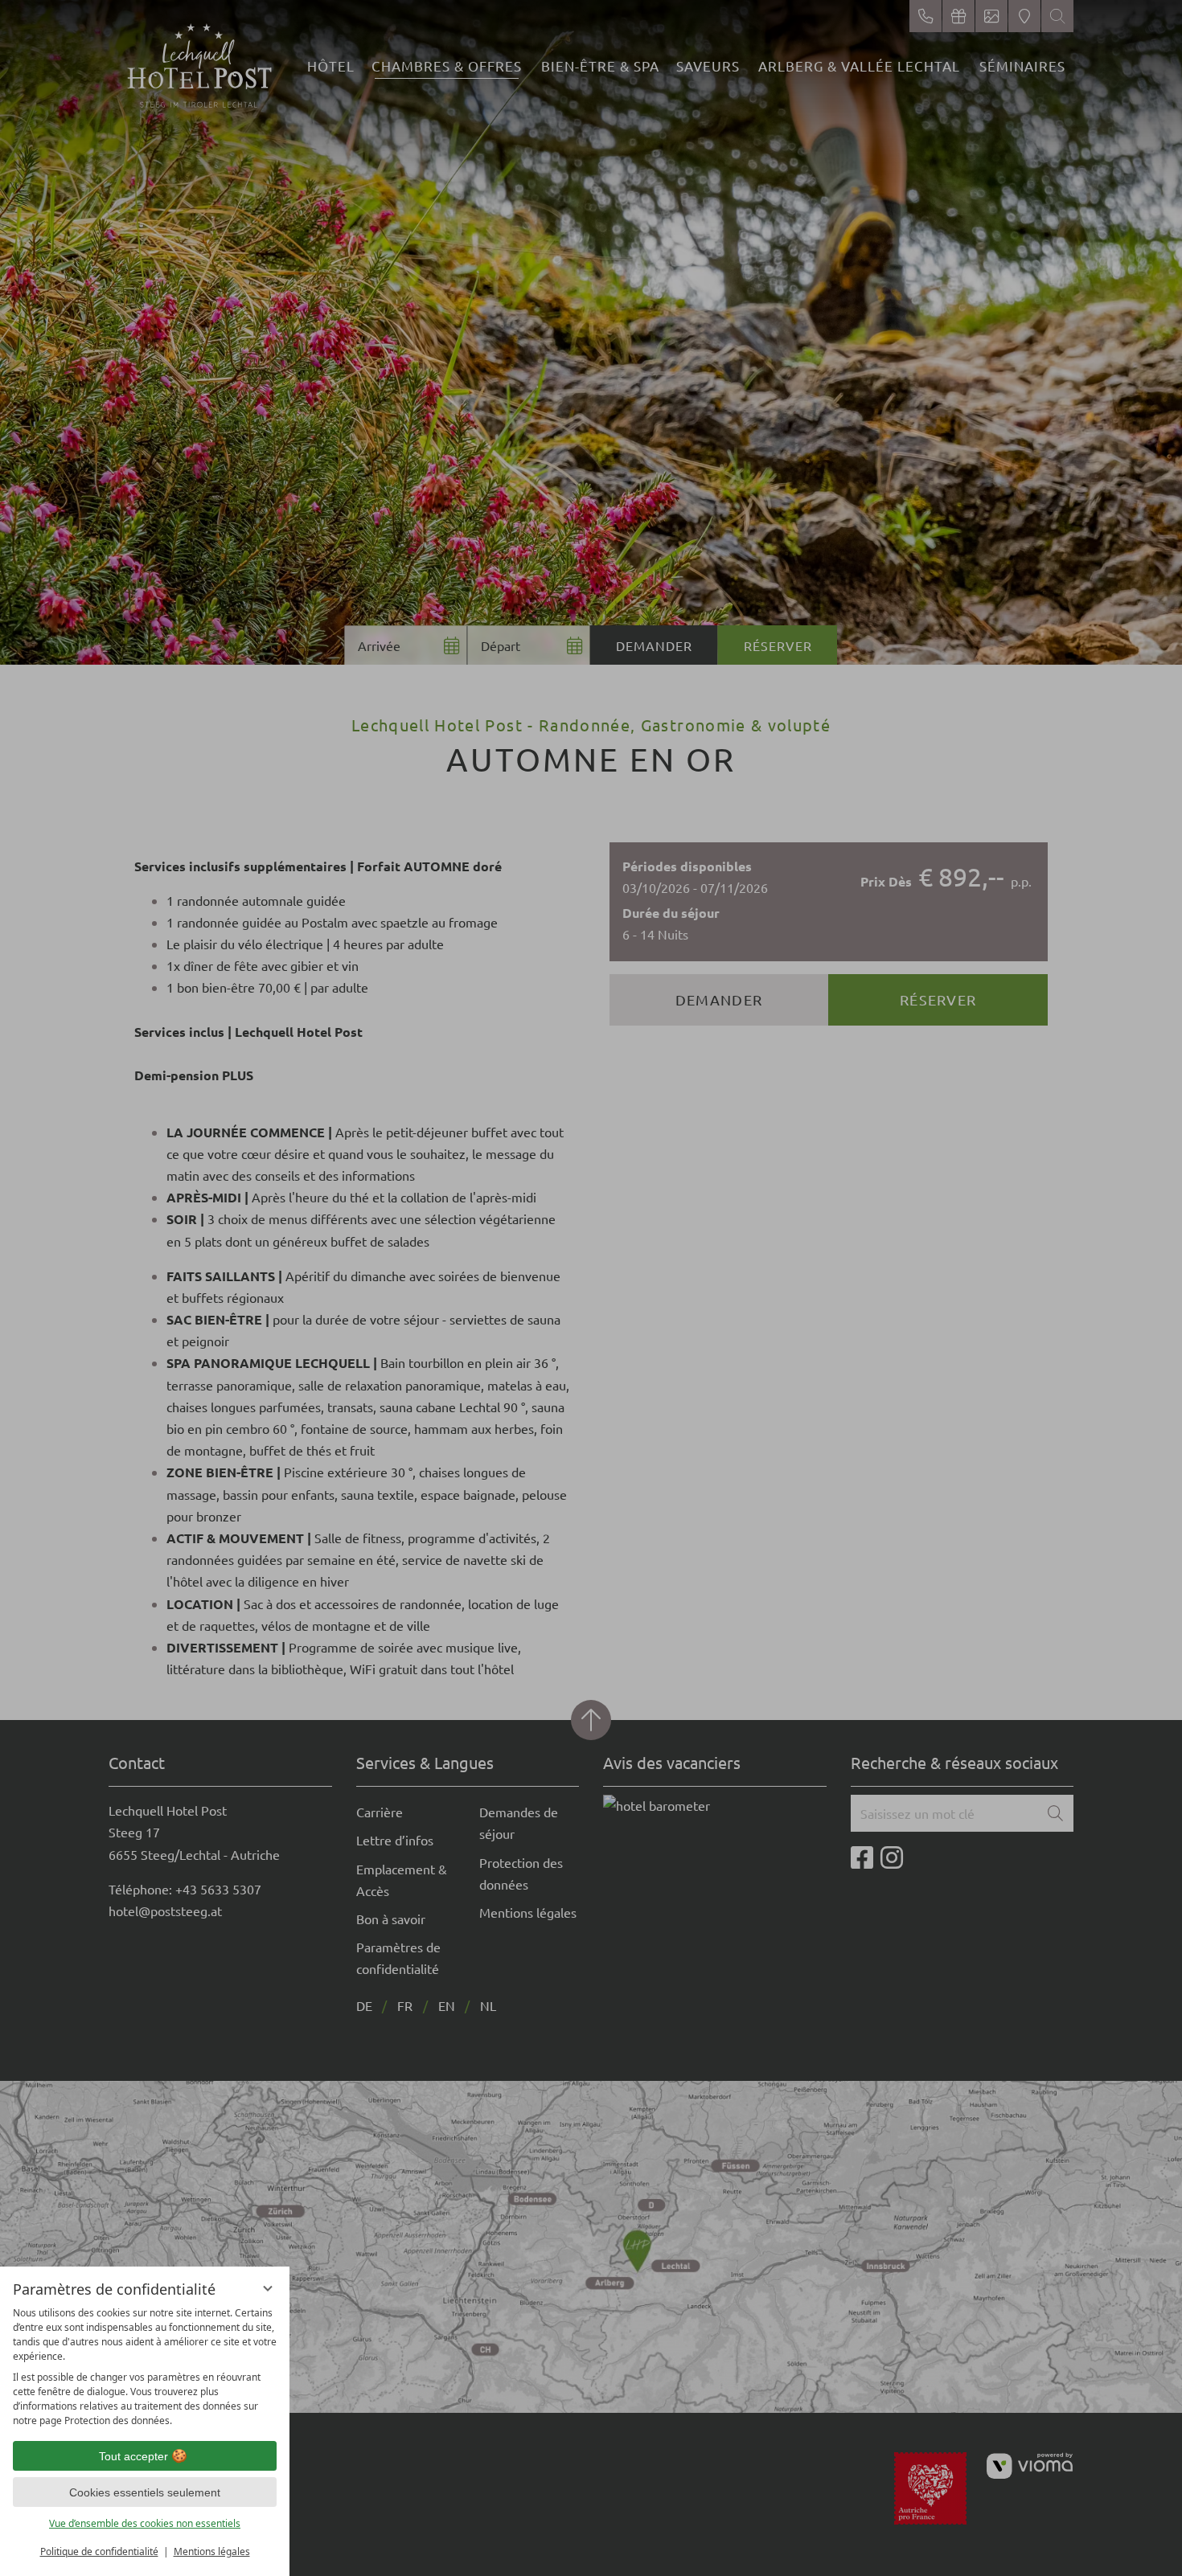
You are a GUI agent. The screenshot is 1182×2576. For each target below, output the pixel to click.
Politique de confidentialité (99, 2551)
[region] (145, 2367)
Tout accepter (133, 2456)
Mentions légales (212, 2551)
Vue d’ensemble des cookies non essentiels (145, 2523)
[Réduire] (268, 2288)
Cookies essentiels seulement (145, 2492)
